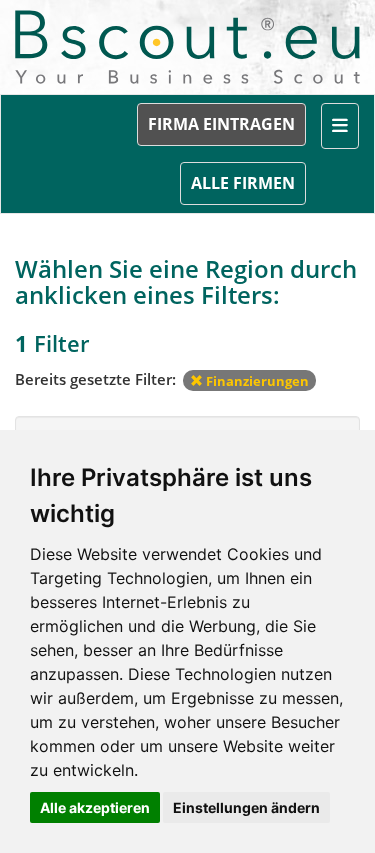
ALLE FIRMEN (243, 183)
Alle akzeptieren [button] (95, 807)
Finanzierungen (256, 381)
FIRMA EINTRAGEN (221, 124)
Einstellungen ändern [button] (246, 807)
